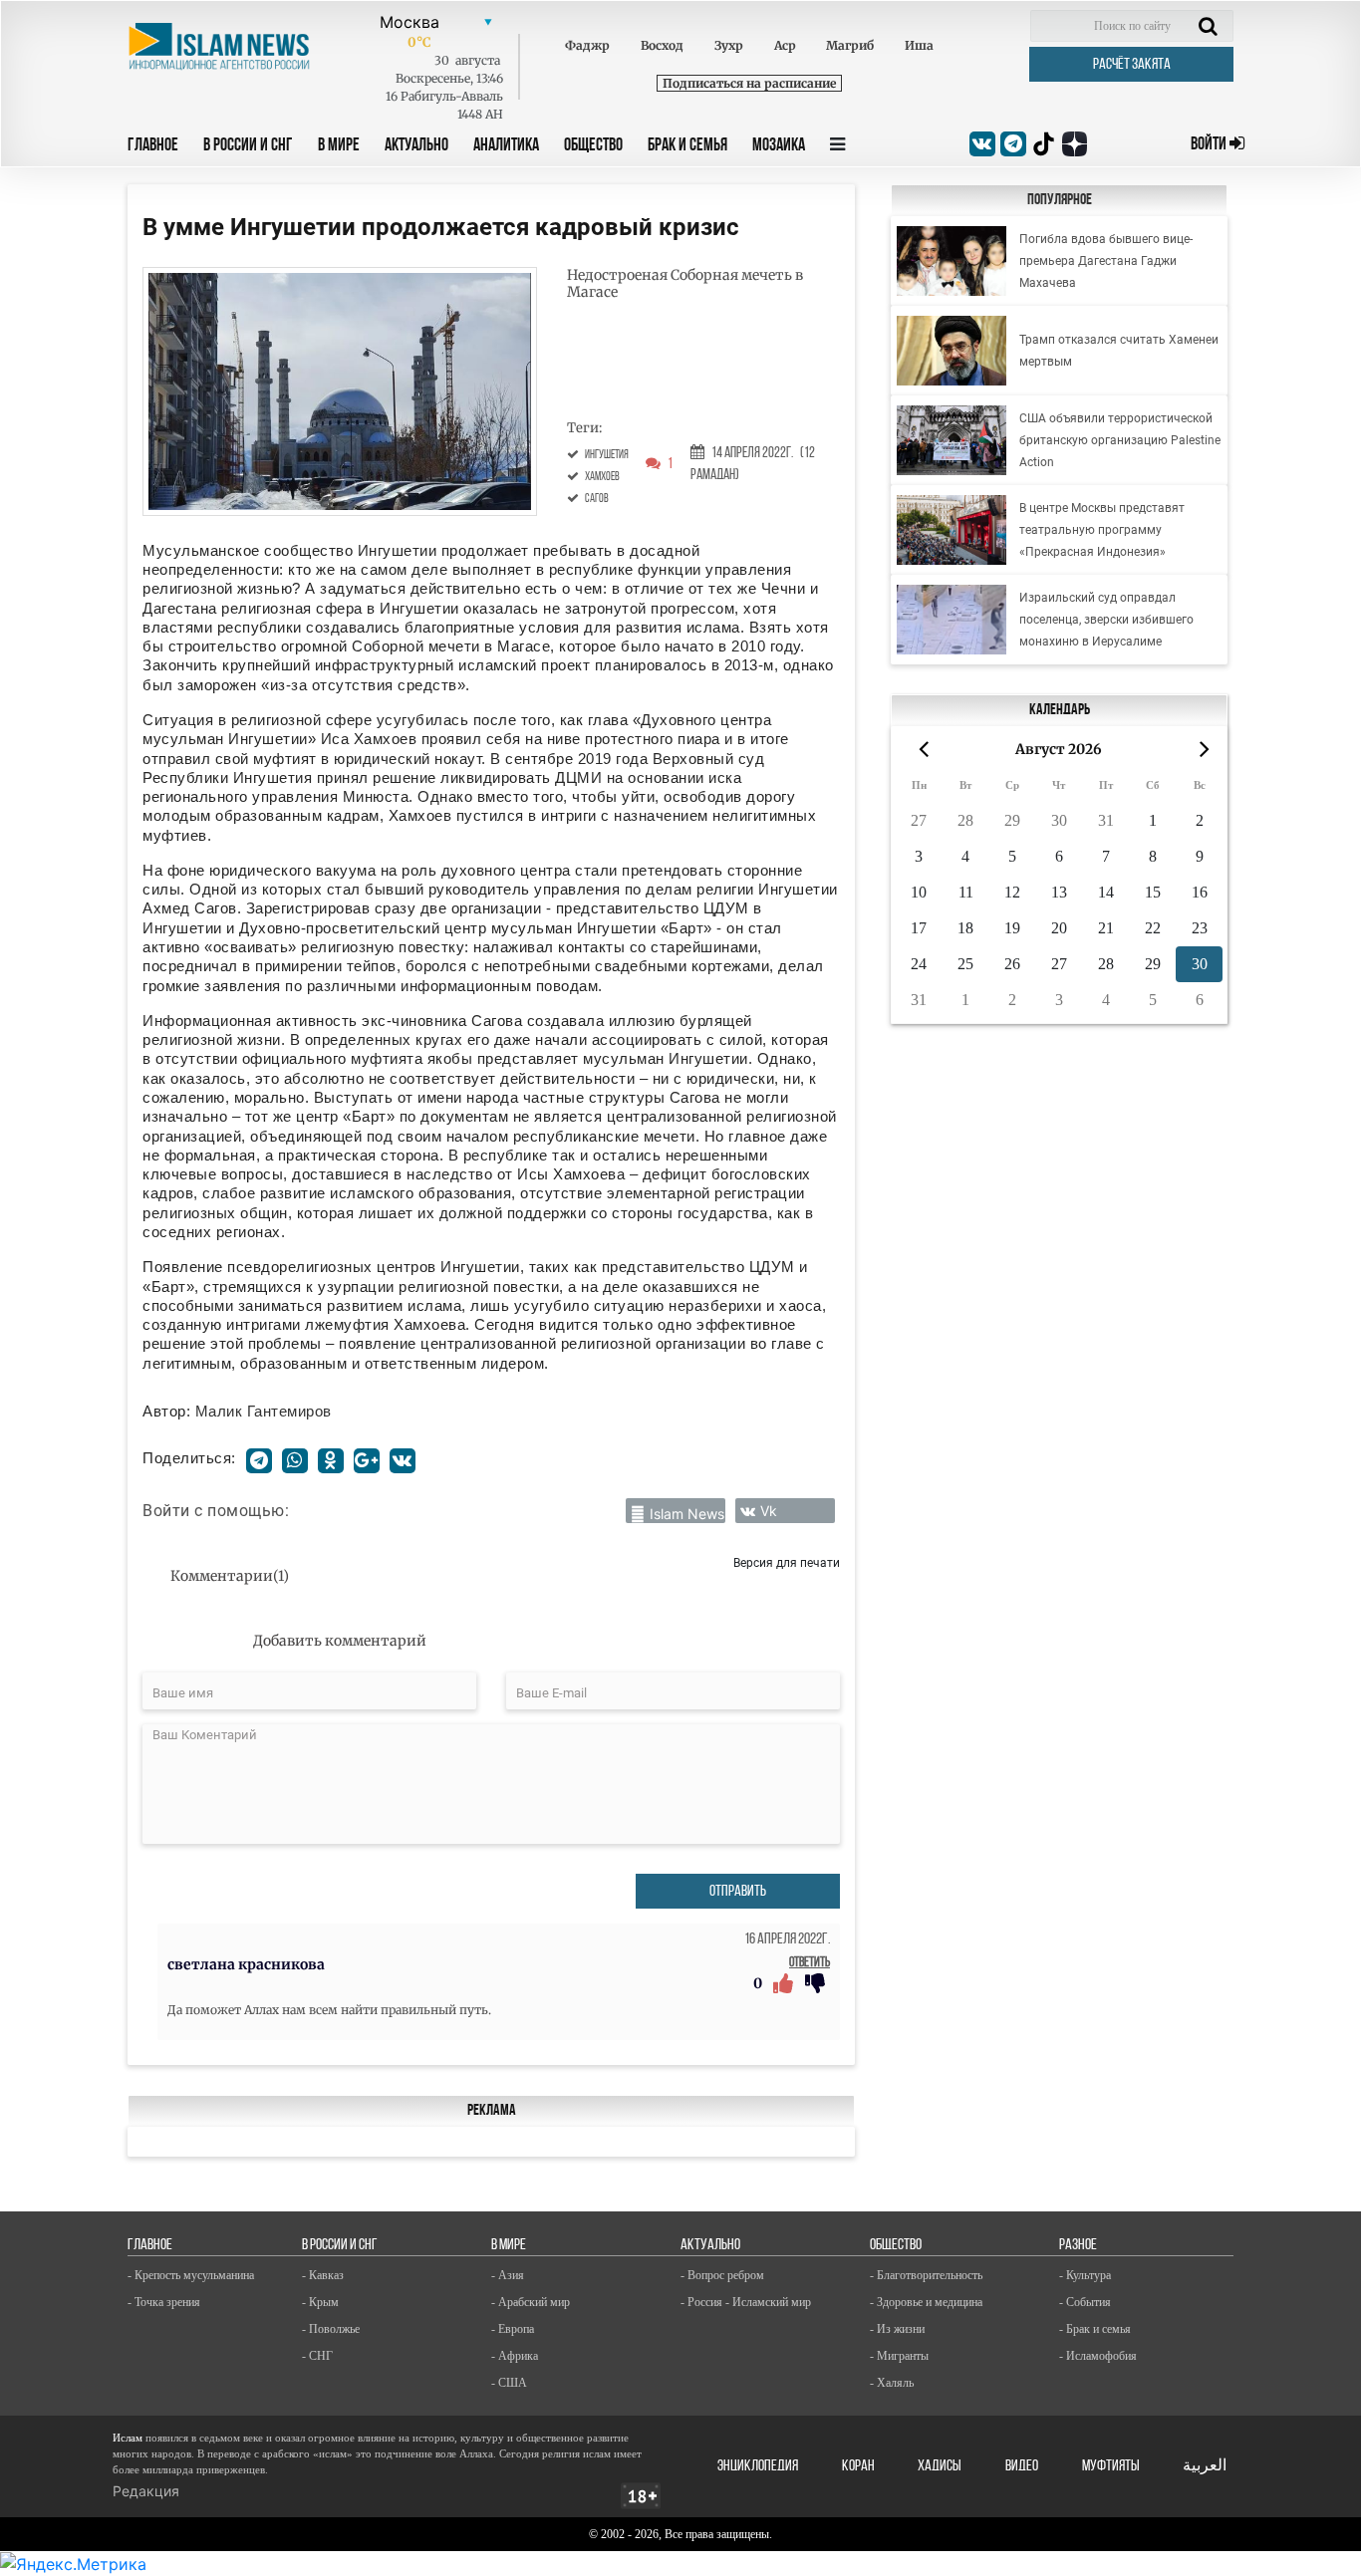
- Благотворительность (926, 2275)
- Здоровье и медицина (926, 2302)
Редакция (146, 2491)
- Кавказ (323, 2275)
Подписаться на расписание (749, 83)
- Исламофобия (1098, 2356)
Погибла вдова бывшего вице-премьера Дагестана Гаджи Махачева (1106, 261)
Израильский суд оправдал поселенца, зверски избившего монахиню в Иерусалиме (1106, 620)
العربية (1205, 2466)
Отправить (738, 1892)
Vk (769, 1511)
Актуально (416, 146)
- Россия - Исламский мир (746, 2302)
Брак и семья (687, 146)
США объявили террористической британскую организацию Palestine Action (1120, 440)
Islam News (687, 1514)
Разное (1078, 2245)
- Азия (508, 2275)
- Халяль (892, 2383)
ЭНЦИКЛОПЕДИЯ (758, 2466)
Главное (153, 146)
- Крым (320, 2302)
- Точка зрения (164, 2302)
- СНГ (317, 2356)
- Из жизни (897, 2329)
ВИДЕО (1022, 2466)
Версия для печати (787, 1562)
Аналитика (506, 146)
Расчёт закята (1132, 65)
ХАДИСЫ (940, 2466)
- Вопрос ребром (722, 2275)
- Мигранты (899, 2356)
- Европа (513, 2329)
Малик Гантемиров (264, 1411)
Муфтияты (1111, 2466)
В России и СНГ (248, 146)
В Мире (339, 146)
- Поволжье (331, 2329)
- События (1085, 2302)
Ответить (810, 1963)
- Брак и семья (1095, 2329)
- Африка (515, 2356)
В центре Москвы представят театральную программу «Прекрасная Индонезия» (1102, 530)
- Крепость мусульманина (191, 2275)
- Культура (1085, 2275)
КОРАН (858, 2466)
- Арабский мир (531, 2302)
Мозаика (779, 146)
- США (509, 2383)
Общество (593, 146)
